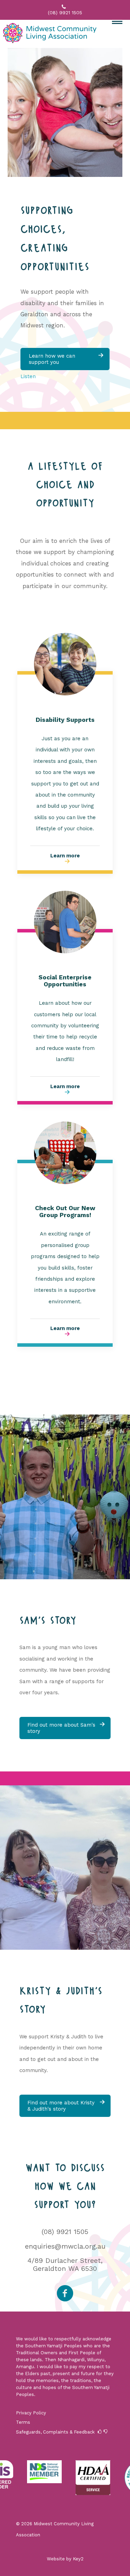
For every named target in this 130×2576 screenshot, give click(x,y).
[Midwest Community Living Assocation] (51, 34)
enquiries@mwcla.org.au (65, 2246)
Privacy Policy (31, 2413)
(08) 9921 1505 (65, 2232)
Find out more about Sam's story (66, 1728)
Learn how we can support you (66, 359)
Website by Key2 (65, 2559)
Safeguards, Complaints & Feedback (55, 2432)
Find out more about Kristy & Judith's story (66, 2106)
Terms (23, 2422)
